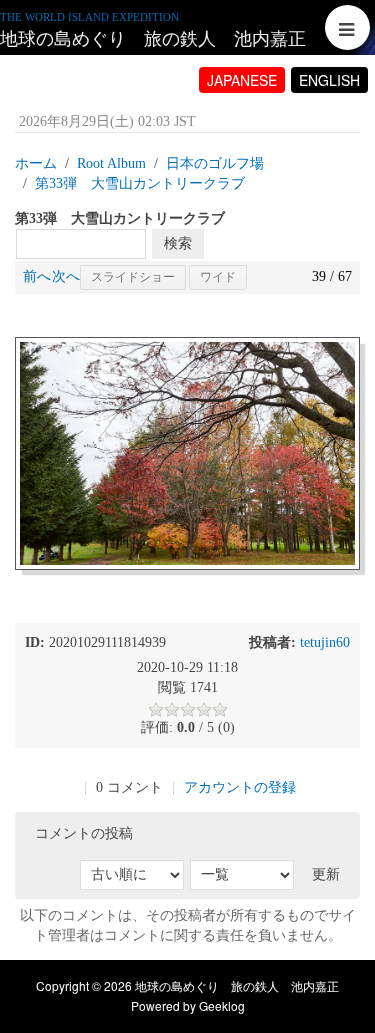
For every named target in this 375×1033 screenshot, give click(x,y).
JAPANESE (242, 80)
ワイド (218, 277)
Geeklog (222, 1005)
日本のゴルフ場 (215, 163)
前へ (37, 276)
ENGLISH (329, 80)
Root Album (111, 163)
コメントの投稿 (84, 833)
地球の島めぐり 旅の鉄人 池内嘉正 (153, 39)
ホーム (36, 163)
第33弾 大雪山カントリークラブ (140, 183)
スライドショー (133, 277)
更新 (326, 874)
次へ (66, 276)
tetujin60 (325, 642)
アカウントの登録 (240, 787)
